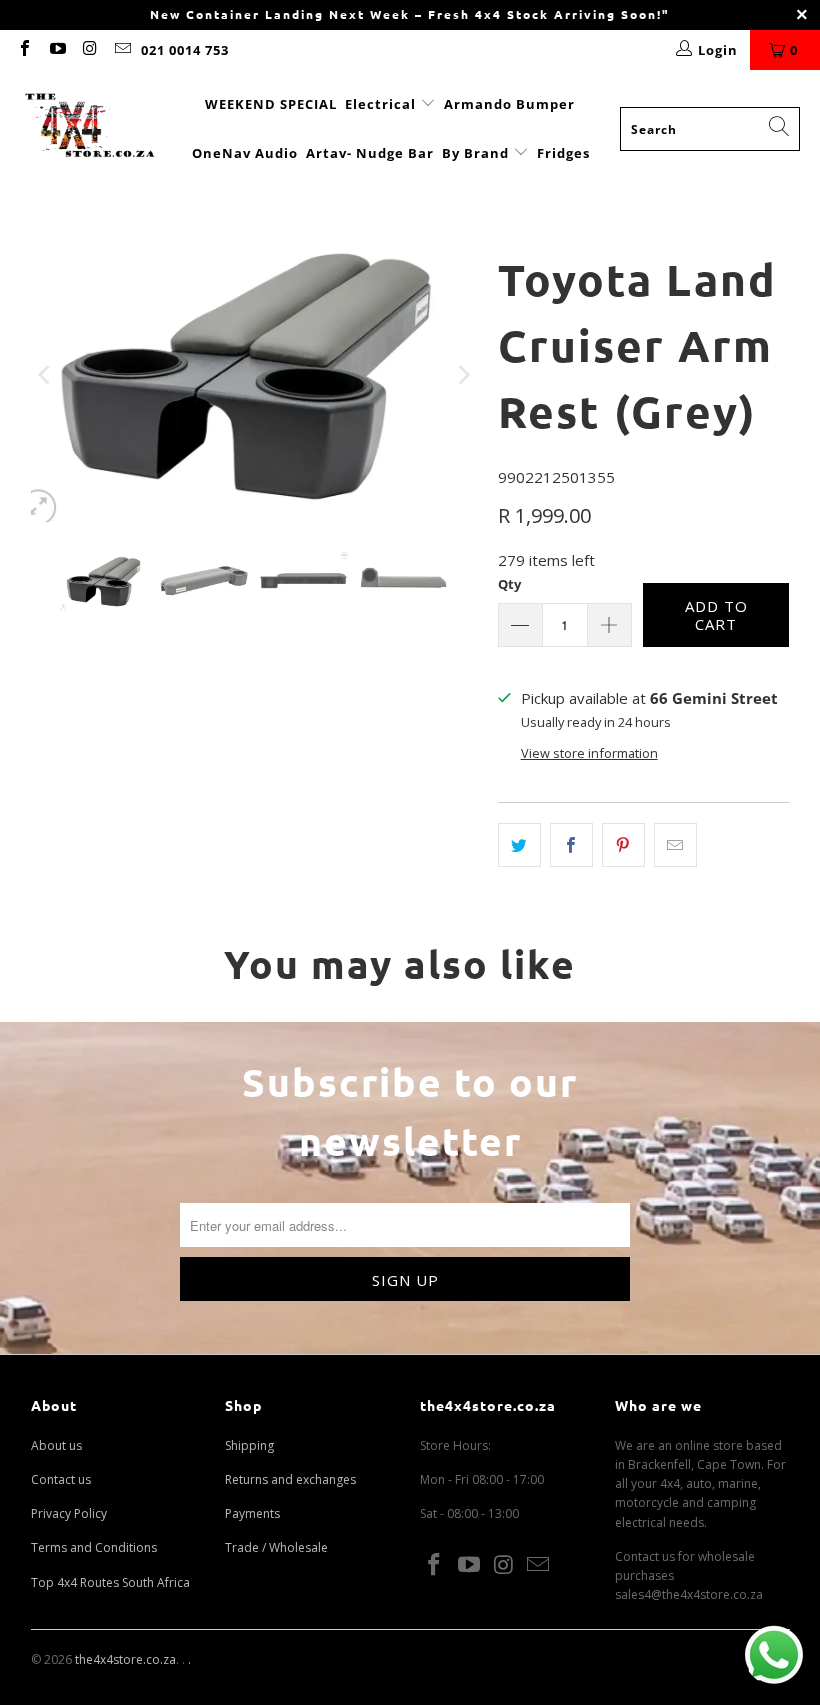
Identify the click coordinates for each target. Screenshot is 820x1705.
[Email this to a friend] (675, 845)
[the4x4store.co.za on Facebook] (24, 50)
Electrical (380, 104)
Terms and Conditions (94, 1547)
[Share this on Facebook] (571, 845)
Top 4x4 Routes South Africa (110, 1582)
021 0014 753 (185, 50)
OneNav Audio (245, 153)
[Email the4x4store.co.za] (121, 50)
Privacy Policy (69, 1513)
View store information (589, 753)
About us (56, 1445)
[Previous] (46, 375)
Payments (252, 1513)
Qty (509, 584)
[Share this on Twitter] (519, 845)
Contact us (61, 1479)
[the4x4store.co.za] (90, 128)
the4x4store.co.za (125, 1659)
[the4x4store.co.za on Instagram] (89, 50)
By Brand (477, 153)
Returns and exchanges (290, 1479)
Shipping (249, 1445)
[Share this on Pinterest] (623, 845)
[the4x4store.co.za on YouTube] (56, 50)
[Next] (463, 375)
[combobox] (710, 129)
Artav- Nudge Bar (370, 153)
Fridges (563, 153)
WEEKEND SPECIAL (271, 104)
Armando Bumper (509, 104)
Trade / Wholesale (276, 1547)
